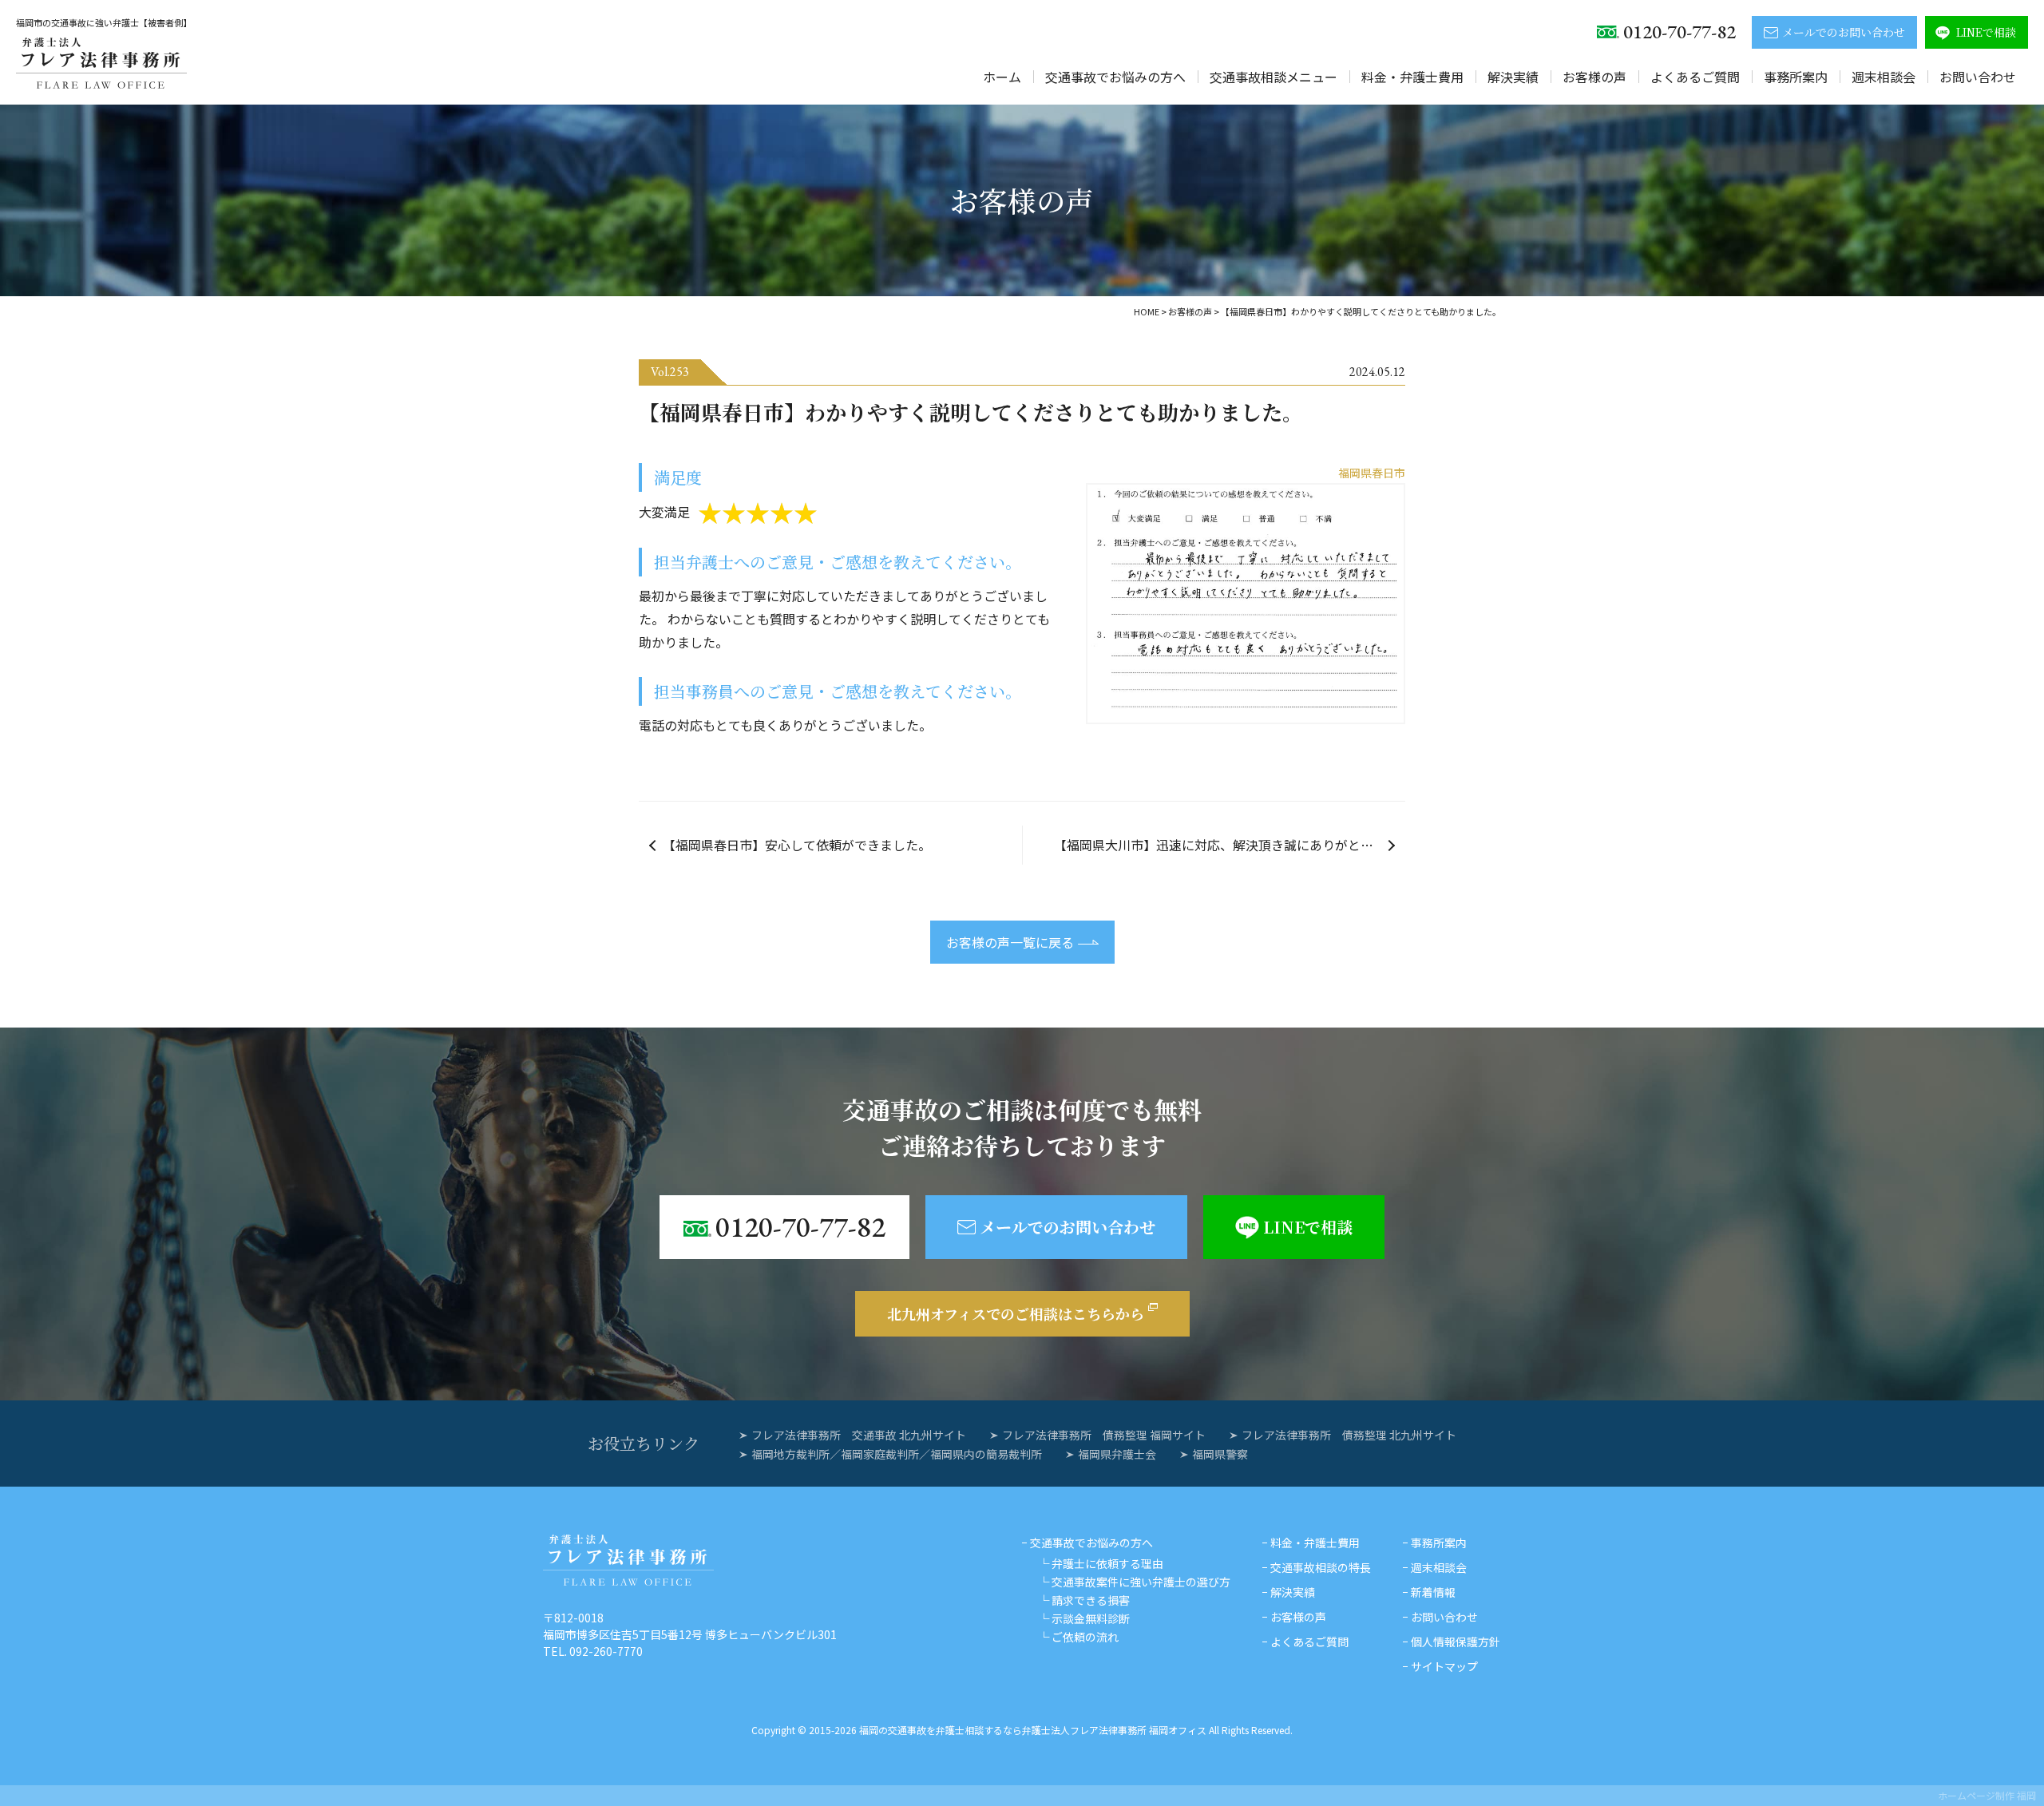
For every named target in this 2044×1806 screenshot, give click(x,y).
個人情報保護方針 (1456, 1642)
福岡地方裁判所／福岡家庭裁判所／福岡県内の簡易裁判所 (897, 1454)
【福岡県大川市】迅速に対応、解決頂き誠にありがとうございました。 (1230, 845)
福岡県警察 (1220, 1454)
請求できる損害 (1091, 1600)
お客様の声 (1594, 77)
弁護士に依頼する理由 (1107, 1563)
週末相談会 (1884, 77)
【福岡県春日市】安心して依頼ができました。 (797, 845)
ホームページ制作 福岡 (1987, 1795)
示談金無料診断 (1091, 1618)
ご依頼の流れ (1085, 1637)
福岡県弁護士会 (1117, 1454)
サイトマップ (1444, 1666)
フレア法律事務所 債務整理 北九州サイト (1349, 1435)
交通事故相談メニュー (1274, 77)
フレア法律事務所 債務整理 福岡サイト (1104, 1435)
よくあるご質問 (1695, 77)
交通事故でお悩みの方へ (1115, 77)
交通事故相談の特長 (1321, 1567)
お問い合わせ (1978, 77)
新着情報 (1433, 1592)
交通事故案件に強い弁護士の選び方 (1141, 1582)
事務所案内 (1796, 77)
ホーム (1002, 77)
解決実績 (1513, 77)
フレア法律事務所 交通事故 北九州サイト (859, 1435)
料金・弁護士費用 (1412, 77)
